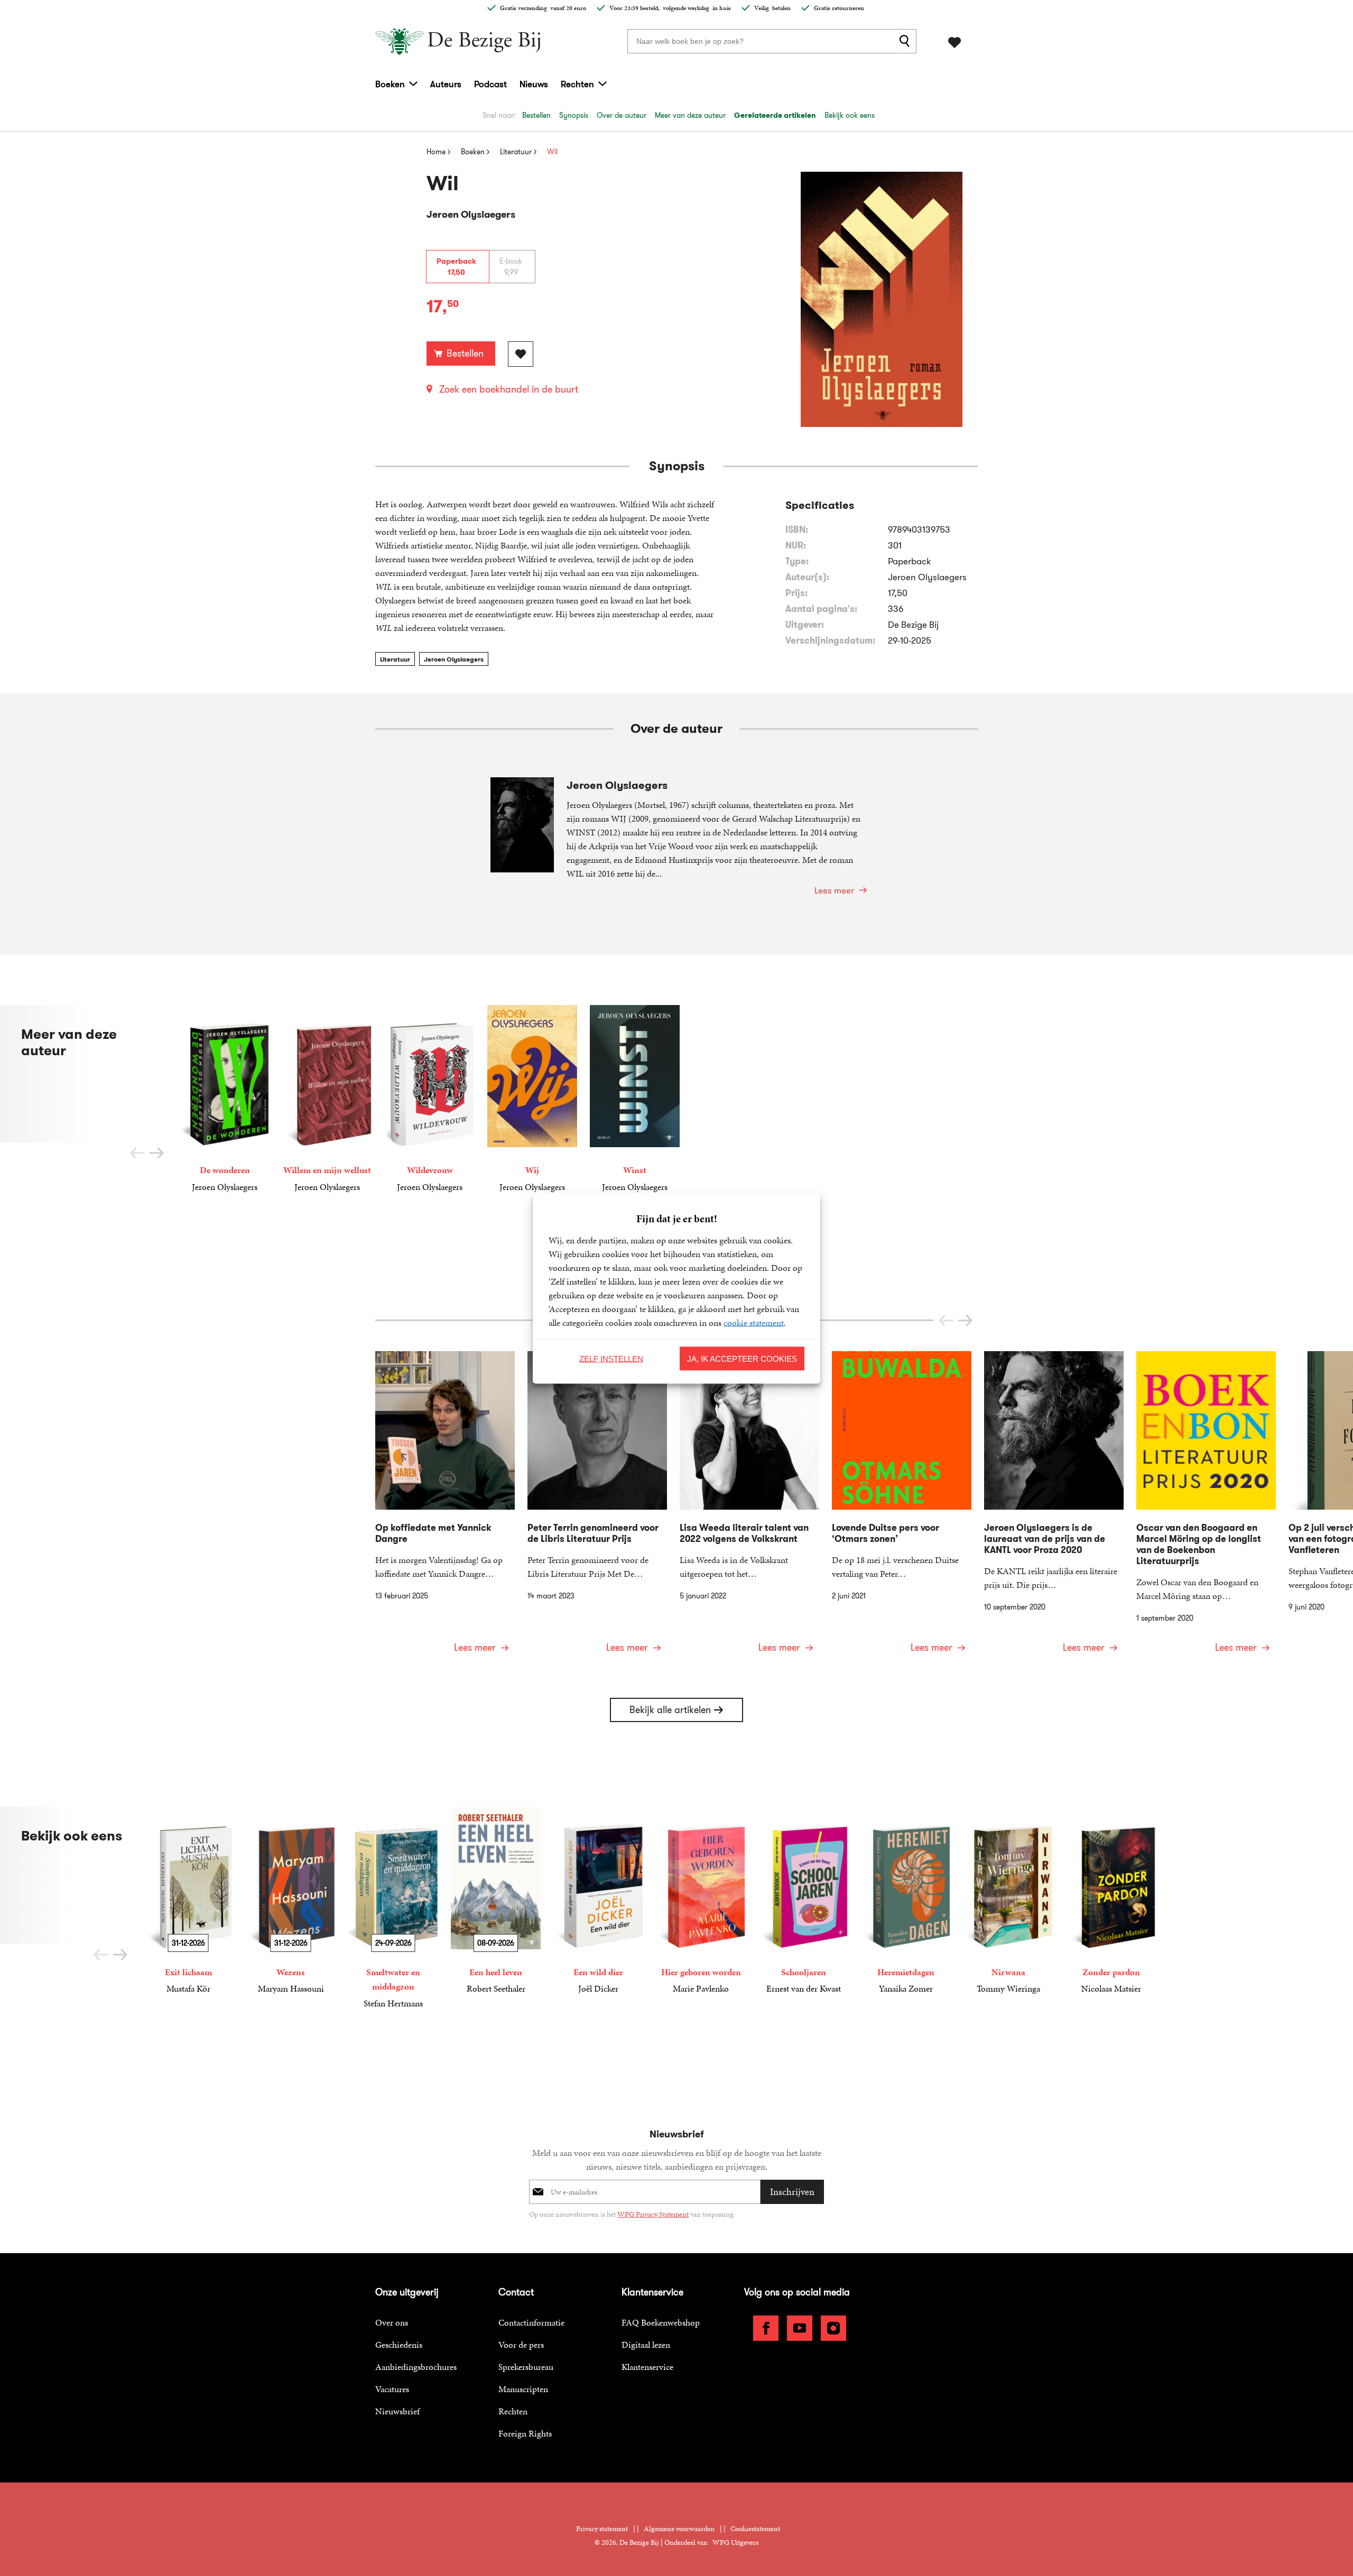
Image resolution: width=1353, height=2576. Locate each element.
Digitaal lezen (646, 2345)
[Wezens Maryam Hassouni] (291, 1901)
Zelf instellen (611, 1358)
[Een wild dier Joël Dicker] (598, 1901)
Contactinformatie (531, 2322)
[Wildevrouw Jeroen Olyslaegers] (430, 1099)
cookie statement (754, 1322)
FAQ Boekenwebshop (661, 2322)
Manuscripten (523, 2389)
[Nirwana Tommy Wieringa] (1008, 1901)
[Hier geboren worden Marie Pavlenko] (701, 1901)
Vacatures (392, 2389)
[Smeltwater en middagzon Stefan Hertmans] (393, 1908)
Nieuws (534, 84)
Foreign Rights (525, 2433)
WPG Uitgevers (735, 2542)
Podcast (490, 84)
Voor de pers (521, 2345)
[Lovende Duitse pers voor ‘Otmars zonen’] (902, 1509)
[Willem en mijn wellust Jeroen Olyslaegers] (327, 1099)
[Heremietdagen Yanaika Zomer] (906, 1901)
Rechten (577, 84)
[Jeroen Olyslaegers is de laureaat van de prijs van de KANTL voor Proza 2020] (1054, 1509)
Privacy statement (602, 2529)
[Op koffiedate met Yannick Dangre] (445, 1509)
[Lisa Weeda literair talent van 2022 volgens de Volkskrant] (749, 1509)
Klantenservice (647, 2367)
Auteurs (446, 84)
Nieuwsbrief (397, 2411)
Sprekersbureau (526, 2367)
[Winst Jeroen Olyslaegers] (635, 1099)
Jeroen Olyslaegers (454, 659)
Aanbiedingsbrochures (416, 2367)
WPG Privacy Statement (653, 2214)
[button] (157, 1153)
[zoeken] (906, 41)
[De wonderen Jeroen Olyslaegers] (225, 1099)
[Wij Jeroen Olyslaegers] (532, 1099)
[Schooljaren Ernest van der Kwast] (803, 1901)
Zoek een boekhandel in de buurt (509, 389)
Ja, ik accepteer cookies (742, 1358)
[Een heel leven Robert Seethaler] (496, 1901)
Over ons (392, 2322)
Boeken (390, 84)
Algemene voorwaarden (679, 2529)
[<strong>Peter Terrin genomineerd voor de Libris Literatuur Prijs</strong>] (597, 1509)
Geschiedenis (399, 2345)
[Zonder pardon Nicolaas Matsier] (1111, 1901)
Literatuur (395, 659)
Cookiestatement (755, 2529)
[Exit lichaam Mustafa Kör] (188, 1901)
